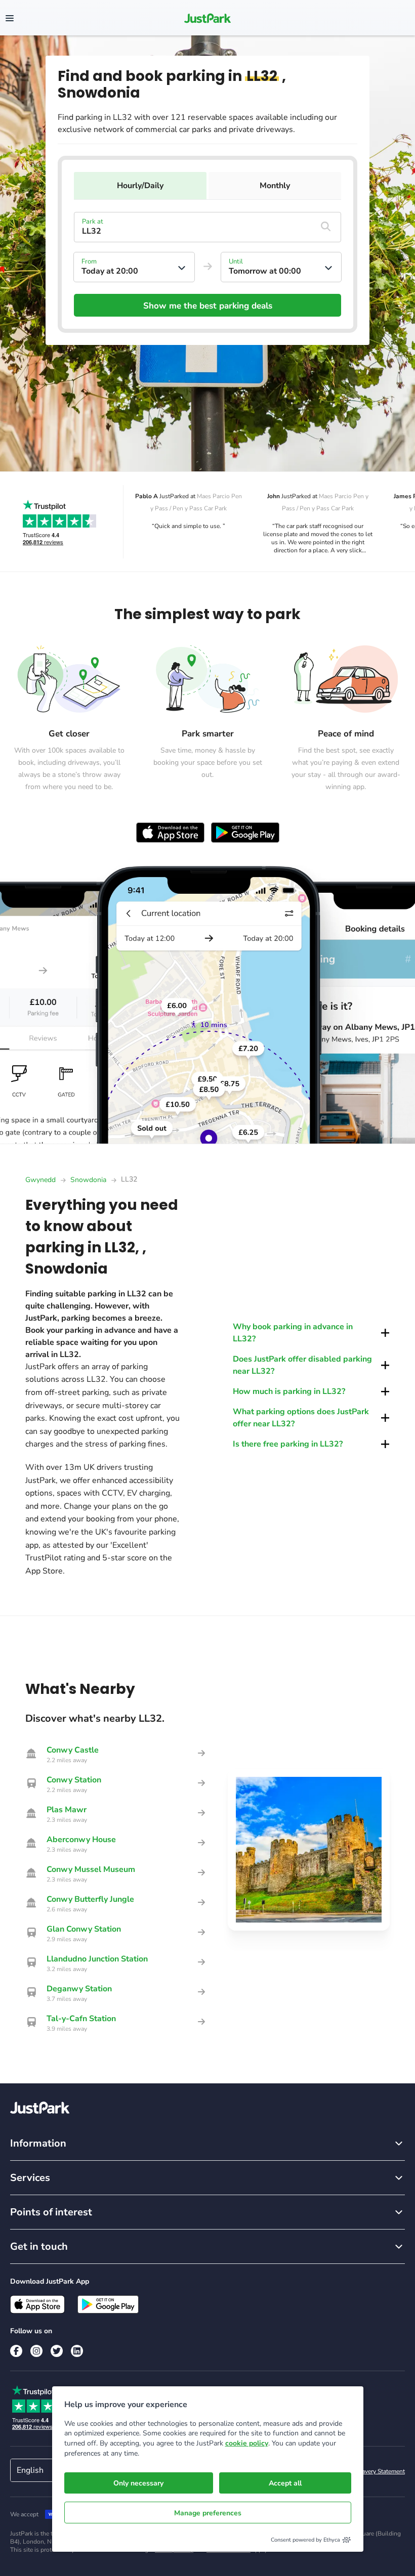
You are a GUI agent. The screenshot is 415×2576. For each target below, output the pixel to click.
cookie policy (247, 2443)
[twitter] (57, 2351)
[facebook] (16, 2351)
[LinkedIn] (77, 2351)
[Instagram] (36, 2351)
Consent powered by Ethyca (305, 2540)
